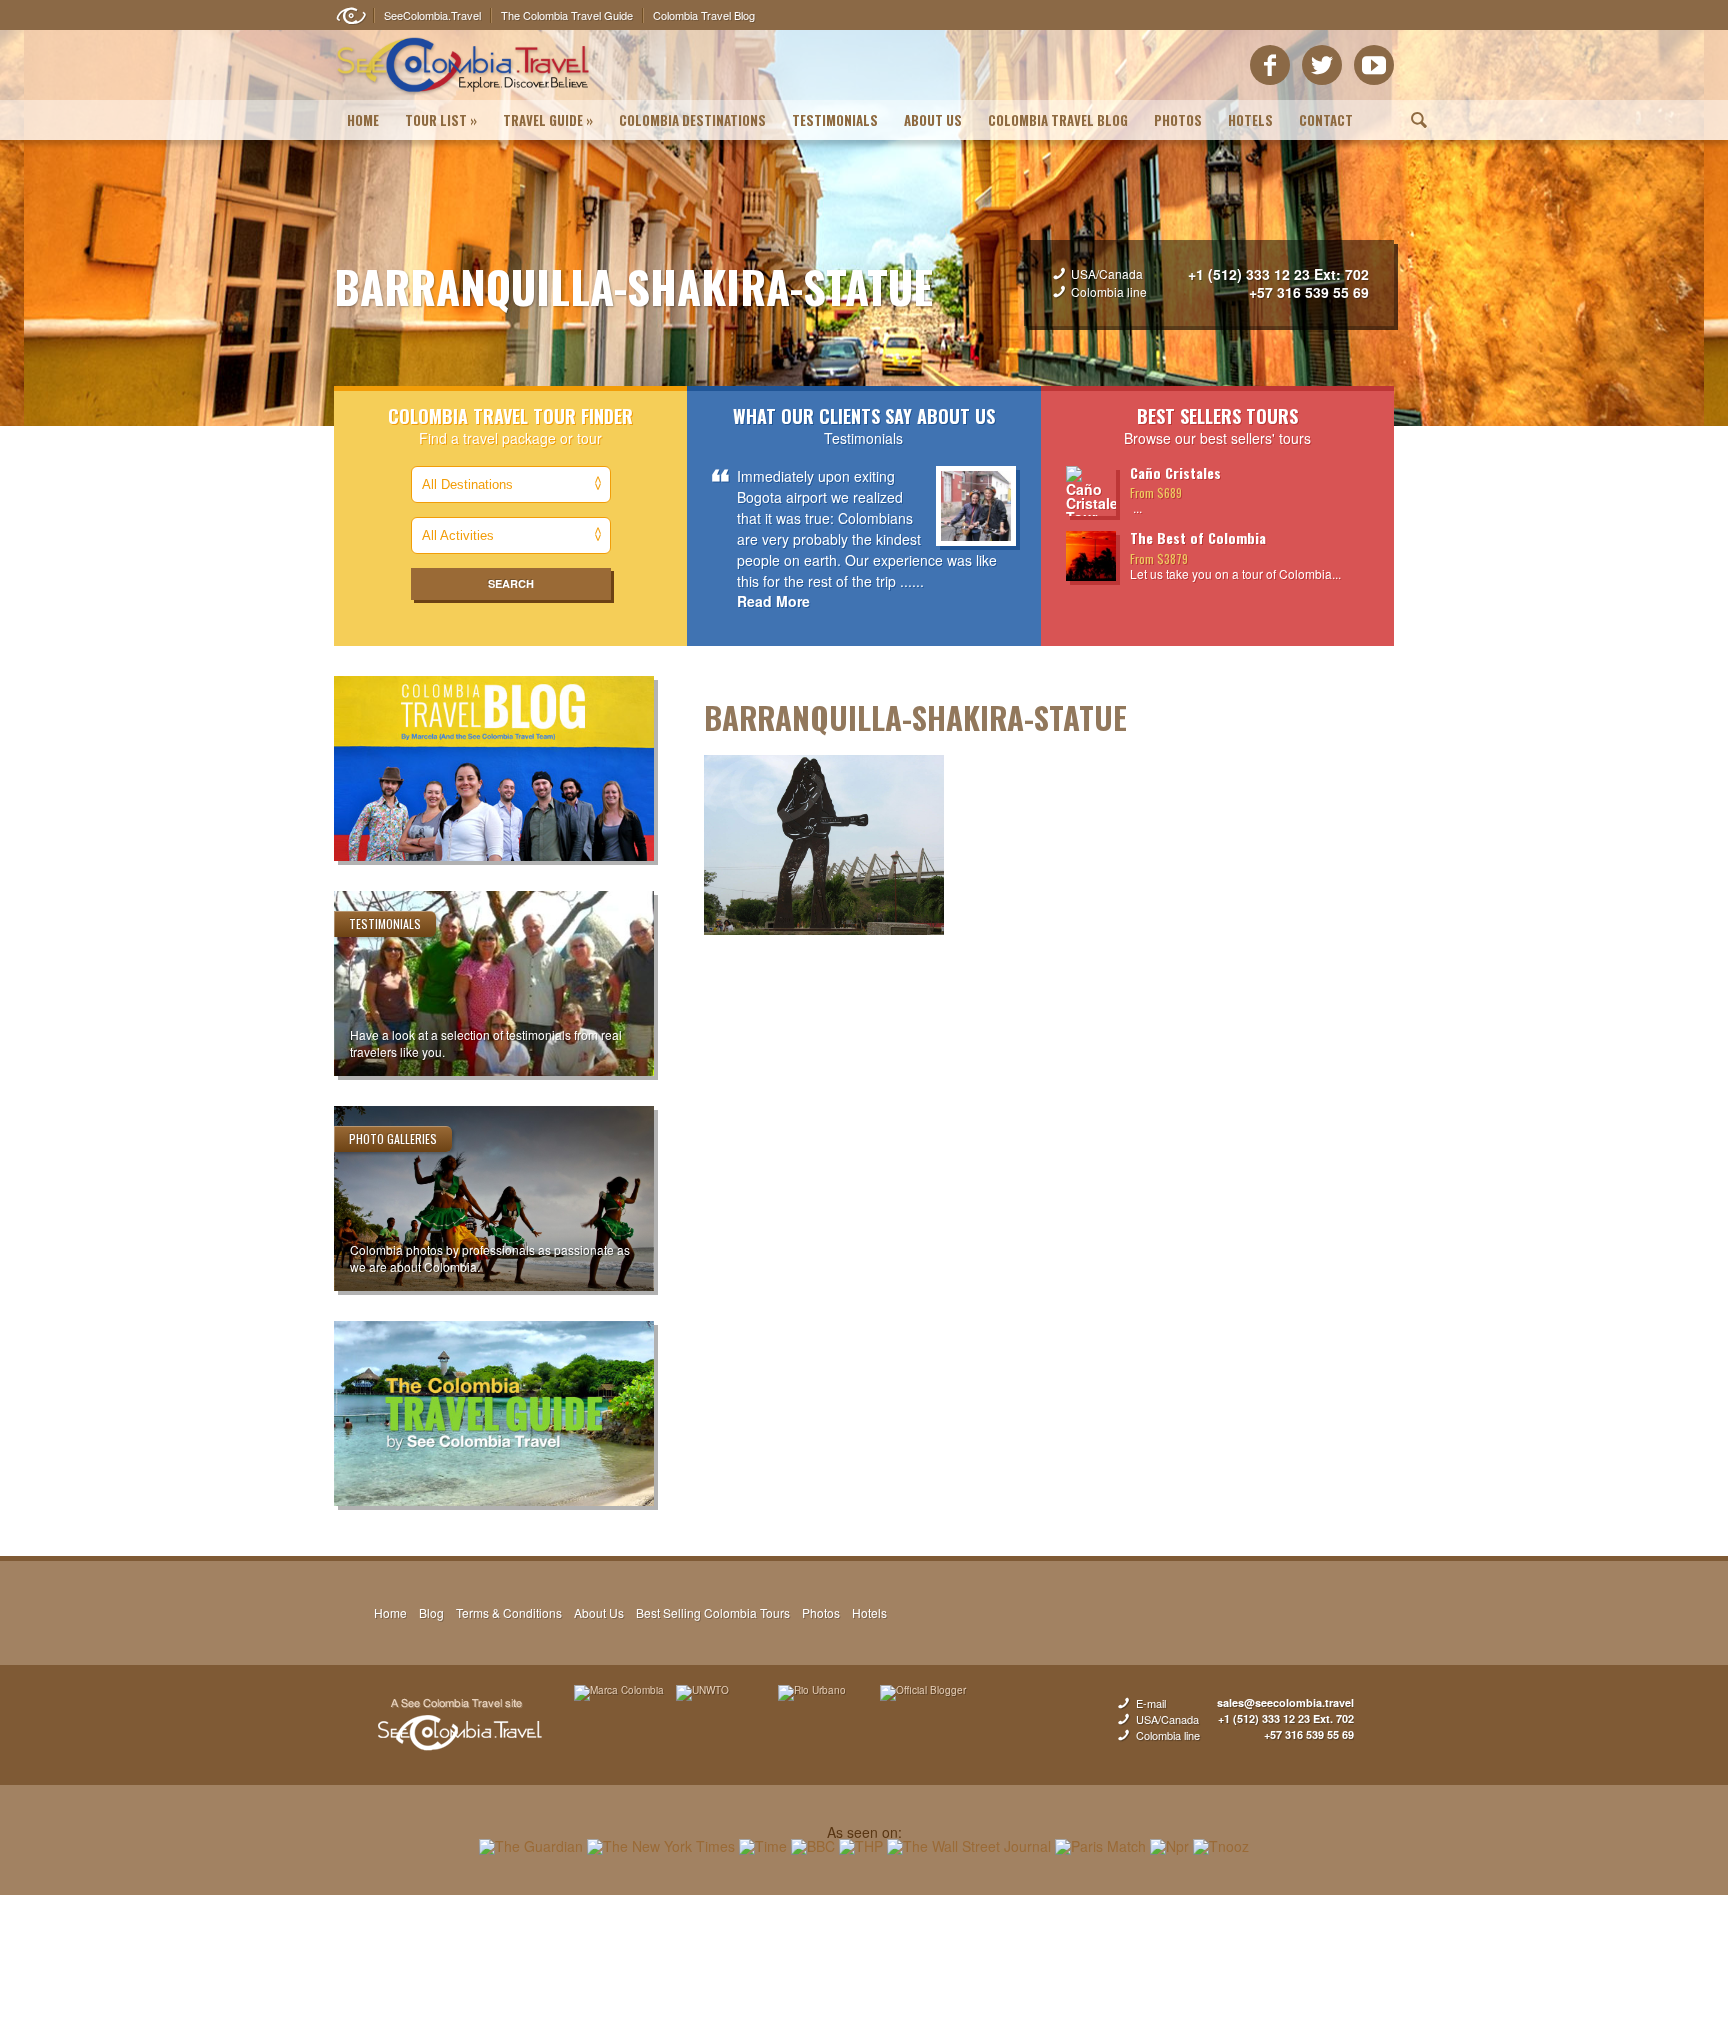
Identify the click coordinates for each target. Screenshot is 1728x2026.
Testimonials (835, 120)
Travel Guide (548, 120)
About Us (933, 120)
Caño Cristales (1175, 472)
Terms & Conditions (509, 1612)
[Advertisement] (864, 1960)
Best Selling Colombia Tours (713, 1612)
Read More (773, 601)
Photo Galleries (393, 1138)
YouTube (1374, 65)
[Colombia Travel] (463, 96)
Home (363, 120)
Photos (1178, 120)
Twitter (1322, 65)
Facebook (1270, 65)
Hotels (1250, 120)
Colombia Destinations (692, 120)
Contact (1326, 120)
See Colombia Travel (459, 1725)
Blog (431, 1612)
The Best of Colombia (1198, 537)
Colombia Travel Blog (1058, 120)
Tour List (441, 120)
